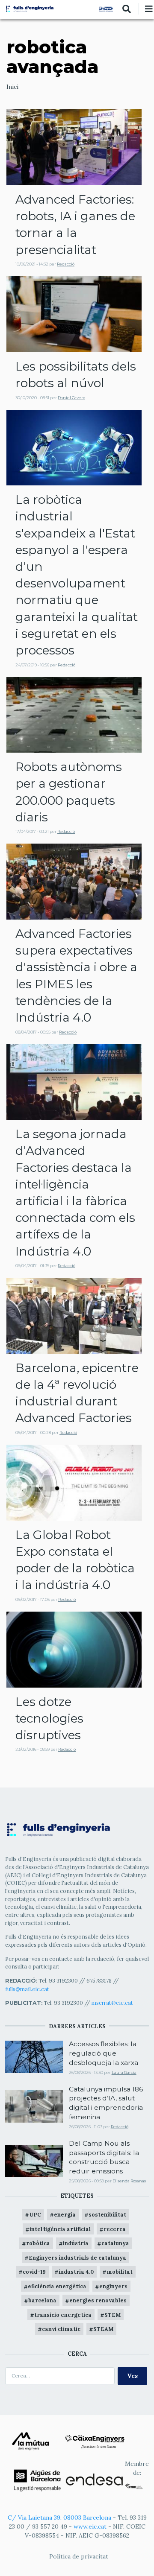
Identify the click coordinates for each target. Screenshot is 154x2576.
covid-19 (34, 2272)
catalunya (115, 2243)
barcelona (42, 2300)
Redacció (66, 264)
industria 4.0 (76, 2272)
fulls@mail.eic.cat (28, 1989)
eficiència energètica (57, 2286)
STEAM (103, 2329)
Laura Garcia (124, 2072)
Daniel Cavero (71, 398)
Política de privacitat (79, 2556)
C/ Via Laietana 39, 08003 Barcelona (59, 2518)
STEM (113, 2315)
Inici (12, 87)
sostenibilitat (107, 2214)
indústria (76, 2243)
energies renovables (98, 2300)
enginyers (113, 2286)
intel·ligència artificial (60, 2229)
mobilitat (120, 2272)
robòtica (38, 2243)
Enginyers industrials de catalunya (77, 2258)
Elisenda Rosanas (129, 2181)
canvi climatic (61, 2329)
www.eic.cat (90, 2526)
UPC (35, 2214)
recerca (115, 2229)
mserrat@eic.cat (112, 2003)
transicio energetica (63, 2315)
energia (65, 2214)
